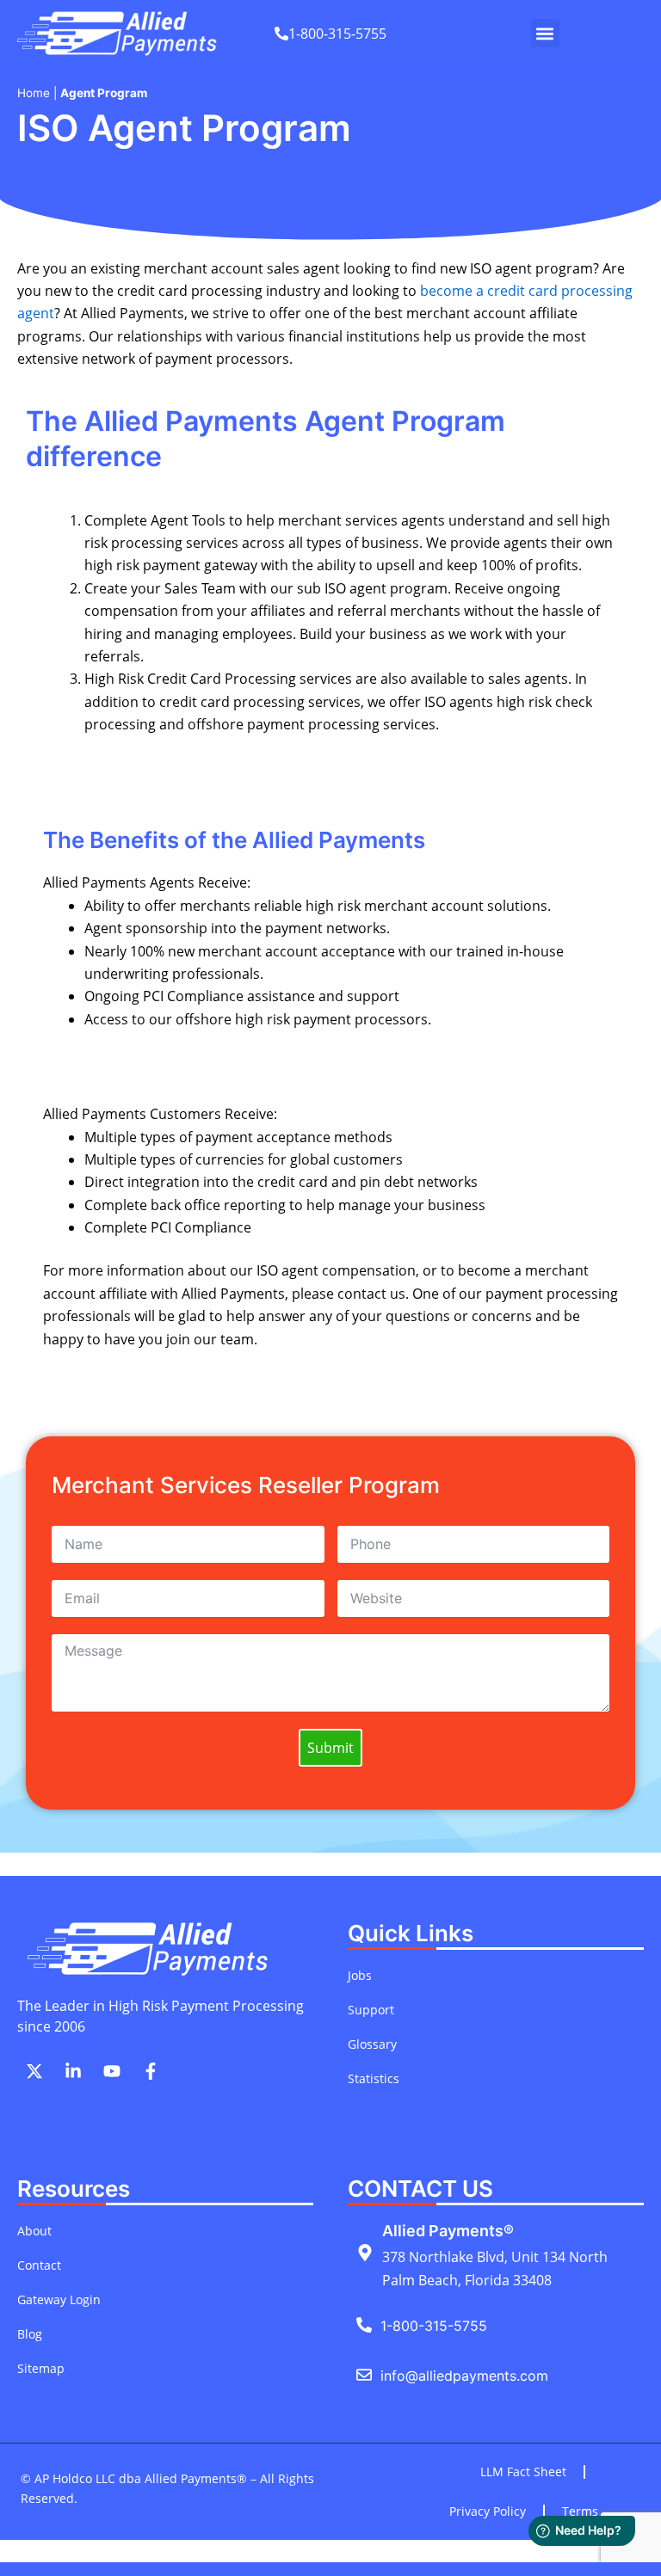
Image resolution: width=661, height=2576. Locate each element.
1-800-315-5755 (434, 2326)
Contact (39, 2265)
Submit (330, 1748)
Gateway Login (59, 2299)
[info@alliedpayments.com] (364, 2375)
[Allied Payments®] (365, 2253)
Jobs (360, 1975)
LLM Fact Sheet (523, 2471)
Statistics (374, 2078)
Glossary (372, 2044)
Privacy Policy (488, 2511)
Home (34, 93)
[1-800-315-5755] (364, 2325)
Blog (30, 2334)
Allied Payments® (448, 2231)
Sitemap (41, 2368)
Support (371, 2010)
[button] (545, 33)
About (34, 2231)
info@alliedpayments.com (464, 2376)
